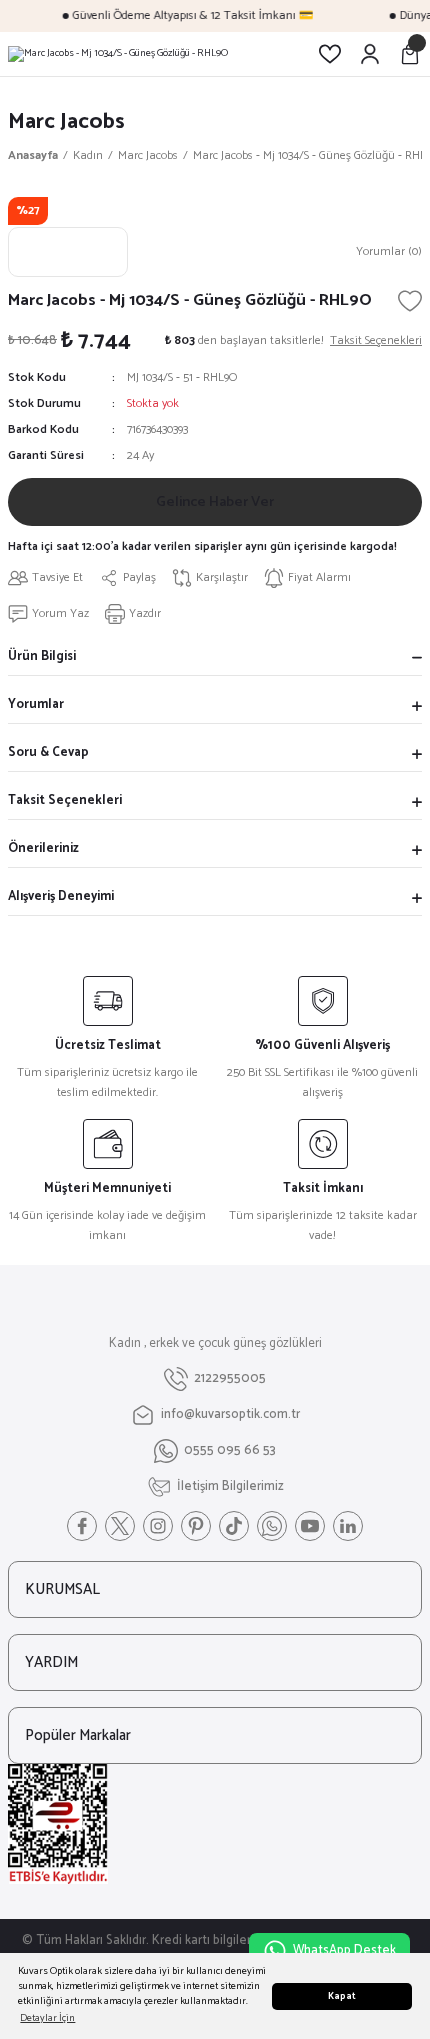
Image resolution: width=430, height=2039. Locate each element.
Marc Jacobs (66, 121)
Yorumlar (36, 704)
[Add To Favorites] (410, 301)
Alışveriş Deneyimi (61, 896)
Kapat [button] (342, 1996)
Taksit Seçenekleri (65, 800)
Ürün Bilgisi (42, 656)
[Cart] (410, 54)
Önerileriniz (43, 848)
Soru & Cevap (48, 752)
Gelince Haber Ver (215, 502)
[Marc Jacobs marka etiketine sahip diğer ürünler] (68, 252)
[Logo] (118, 54)
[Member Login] (370, 54)
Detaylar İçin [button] (47, 2018)
